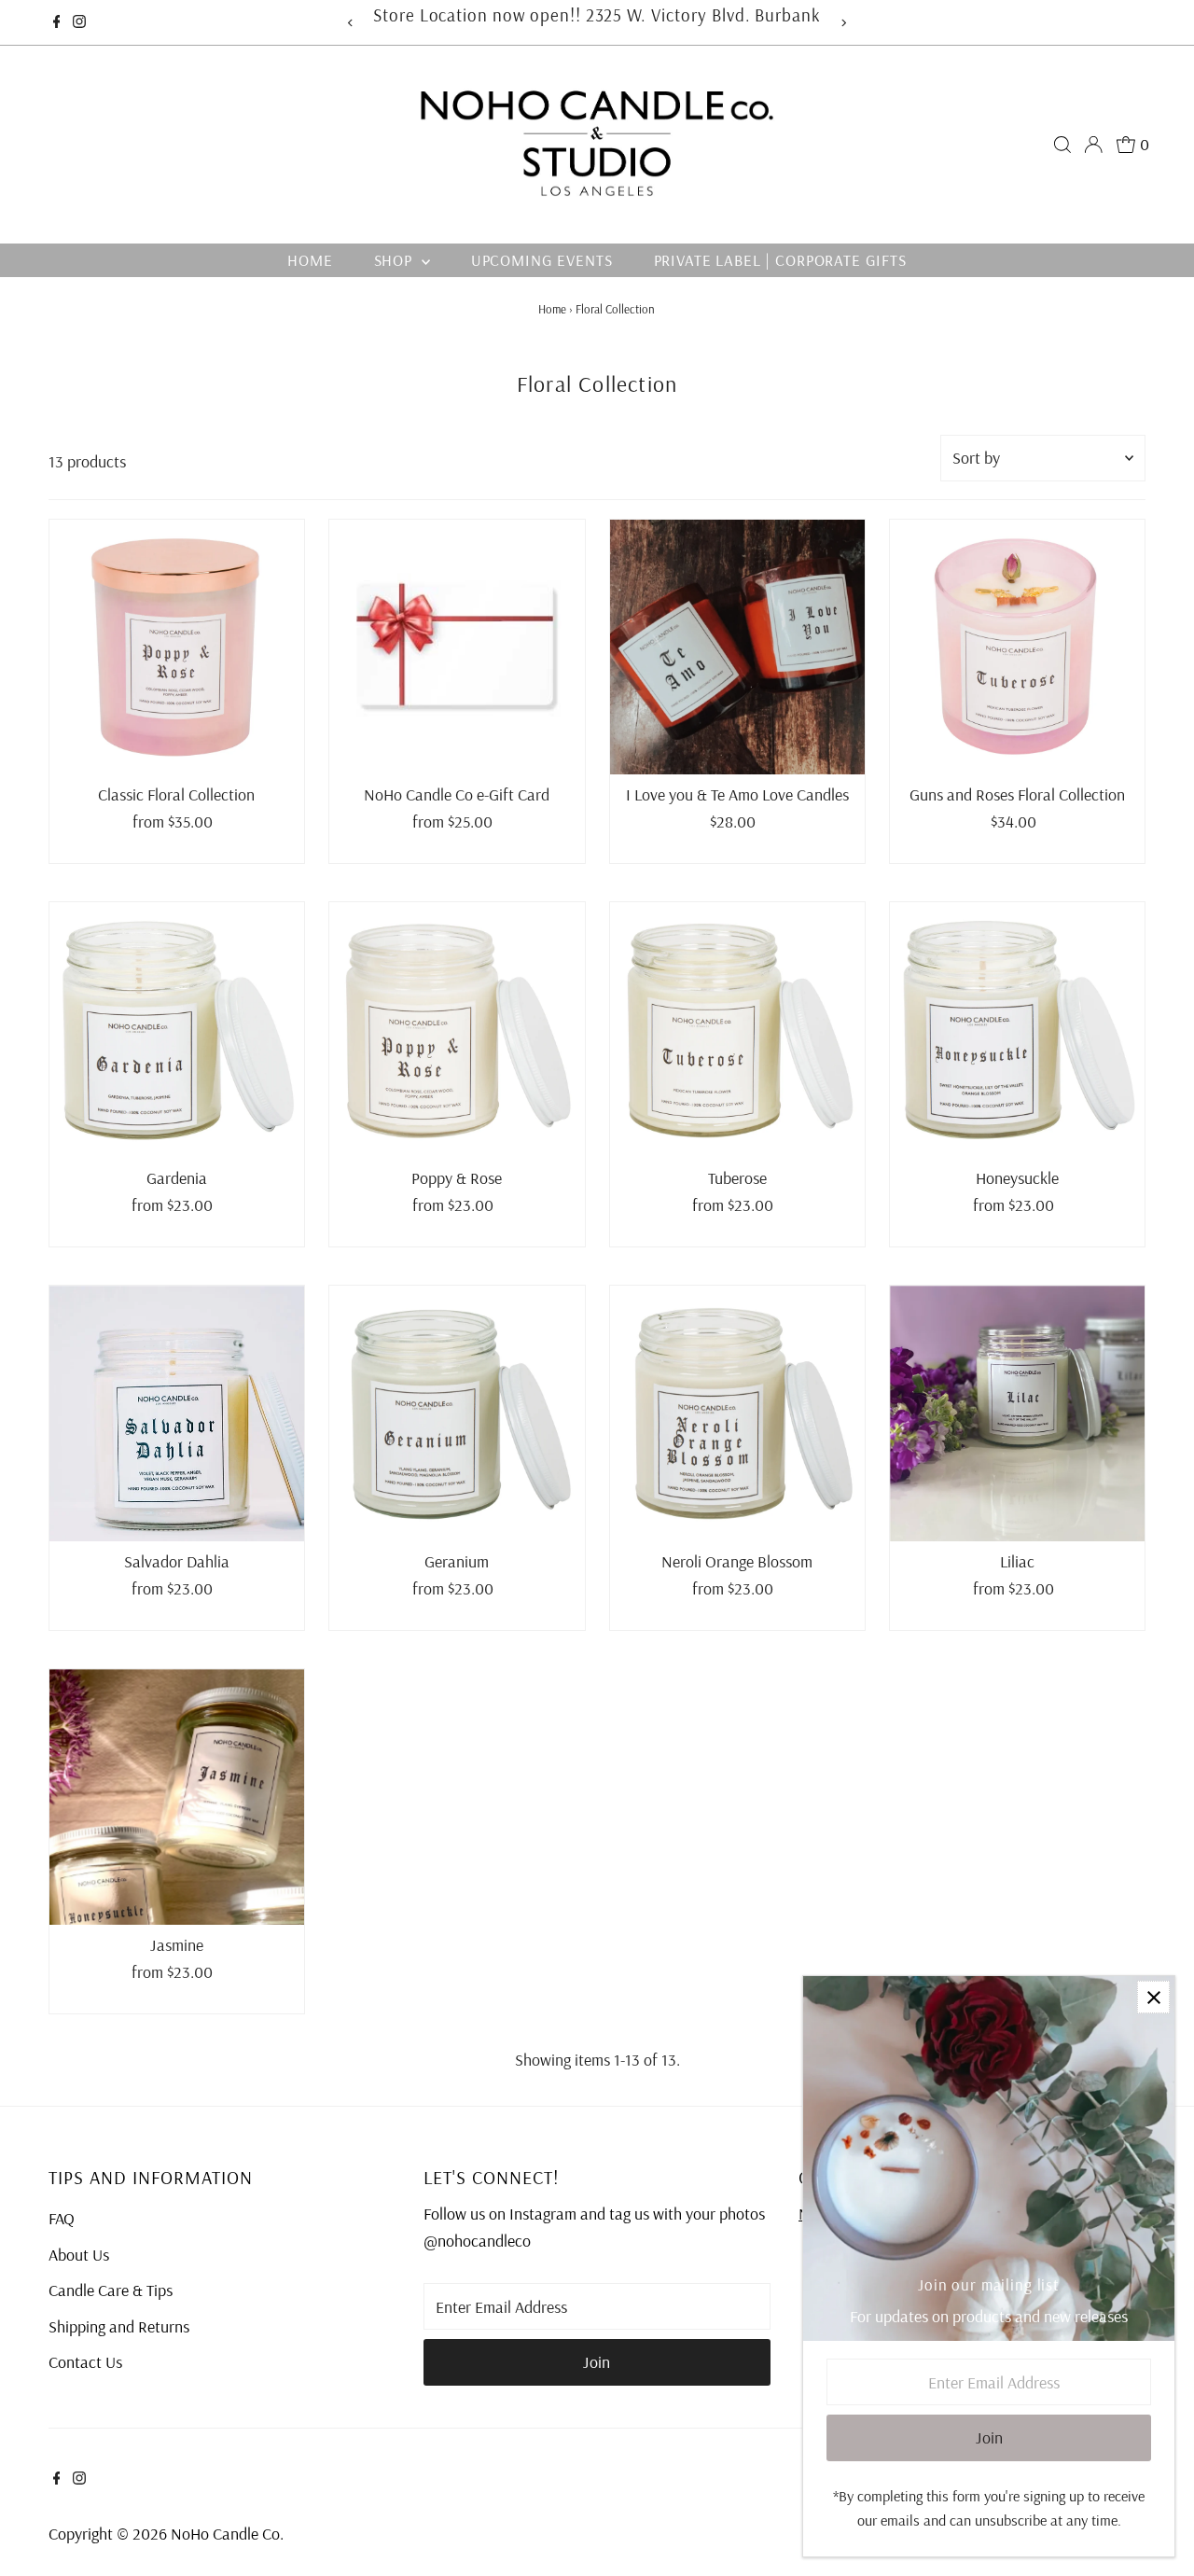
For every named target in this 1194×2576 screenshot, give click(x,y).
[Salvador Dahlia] (177, 1413)
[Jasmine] (177, 1796)
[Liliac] (1017, 1413)
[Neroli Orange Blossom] (737, 1413)
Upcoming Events (542, 260)
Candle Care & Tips (111, 2290)
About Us (79, 2255)
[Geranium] (457, 1413)
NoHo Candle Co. (227, 2534)
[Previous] (350, 23)
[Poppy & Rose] (457, 1030)
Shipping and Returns (119, 2326)
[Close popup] (1153, 1997)
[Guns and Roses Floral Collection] (1017, 647)
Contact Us (85, 2362)
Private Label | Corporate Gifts (780, 260)
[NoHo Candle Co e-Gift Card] (457, 647)
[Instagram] (79, 22)
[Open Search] (1062, 145)
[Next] (844, 23)
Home (310, 260)
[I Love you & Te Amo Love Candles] (737, 647)
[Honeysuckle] (1017, 1030)
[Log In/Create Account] (1093, 145)
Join (597, 2362)
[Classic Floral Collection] (177, 647)
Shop (396, 260)
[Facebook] (57, 22)
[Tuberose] (737, 1030)
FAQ (62, 2218)
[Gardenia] (177, 1030)
